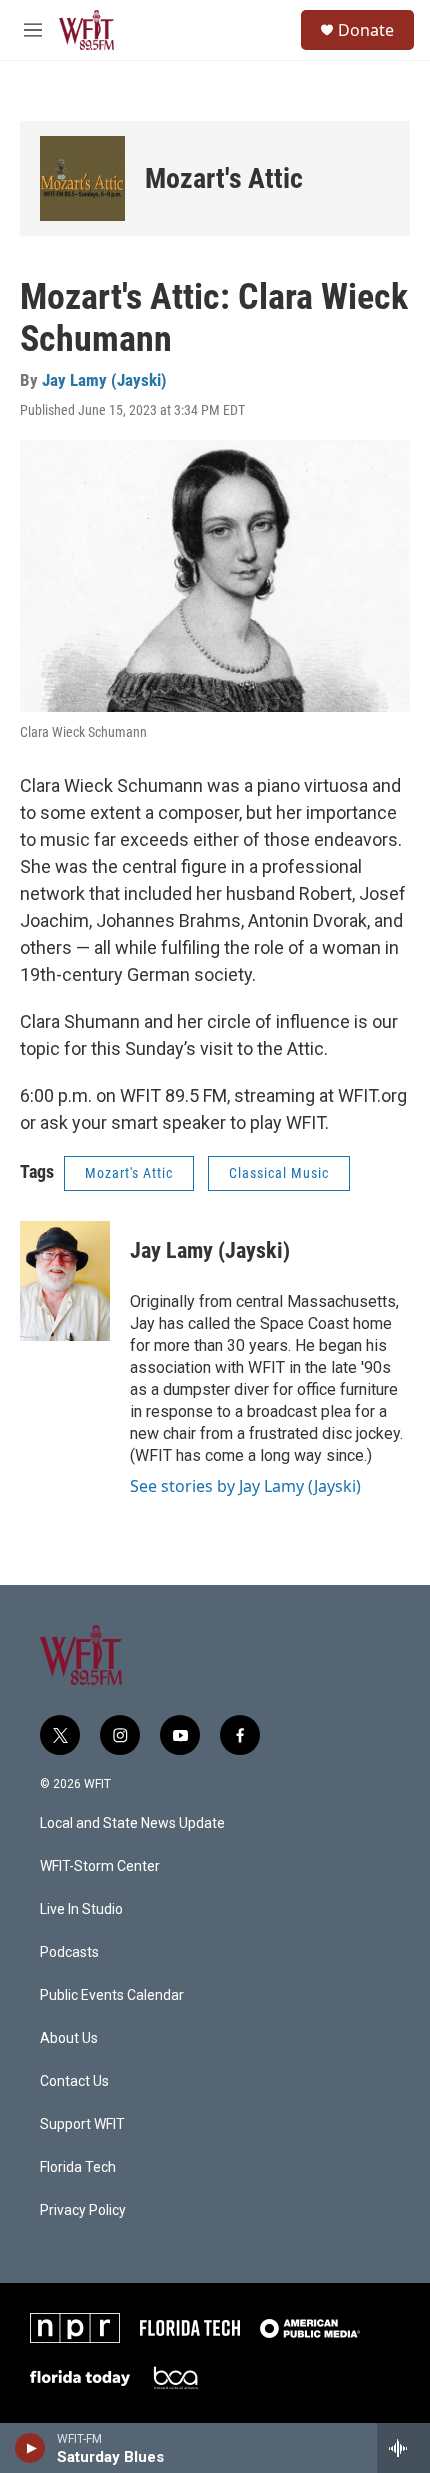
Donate (366, 30)
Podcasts (69, 1952)
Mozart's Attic (224, 178)
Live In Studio (81, 1909)
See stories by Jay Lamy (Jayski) (245, 1486)
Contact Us (74, 2081)
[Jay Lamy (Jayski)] (65, 1281)
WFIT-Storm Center (100, 1866)
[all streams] (403, 2448)
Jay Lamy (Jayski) (104, 380)
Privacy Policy (83, 2210)
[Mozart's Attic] (82, 178)
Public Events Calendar (112, 1995)
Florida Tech (78, 2167)
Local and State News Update (132, 1823)
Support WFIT (82, 2124)
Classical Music (279, 1173)
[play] (30, 2448)
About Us (69, 2038)
